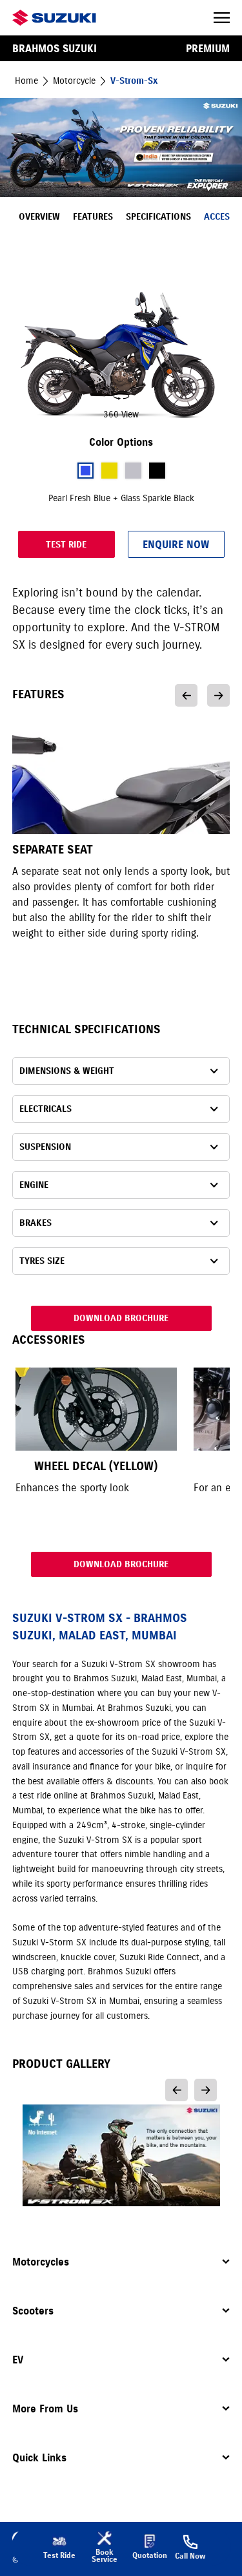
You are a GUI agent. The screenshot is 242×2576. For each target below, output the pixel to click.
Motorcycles (41, 2262)
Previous (186, 695)
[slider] (121, 356)
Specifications (158, 217)
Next (218, 695)
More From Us (45, 2409)
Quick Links (39, 2457)
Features (93, 217)
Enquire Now (176, 544)
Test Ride (66, 545)
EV (18, 2360)
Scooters (33, 2311)
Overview (39, 217)
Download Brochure (121, 1318)
